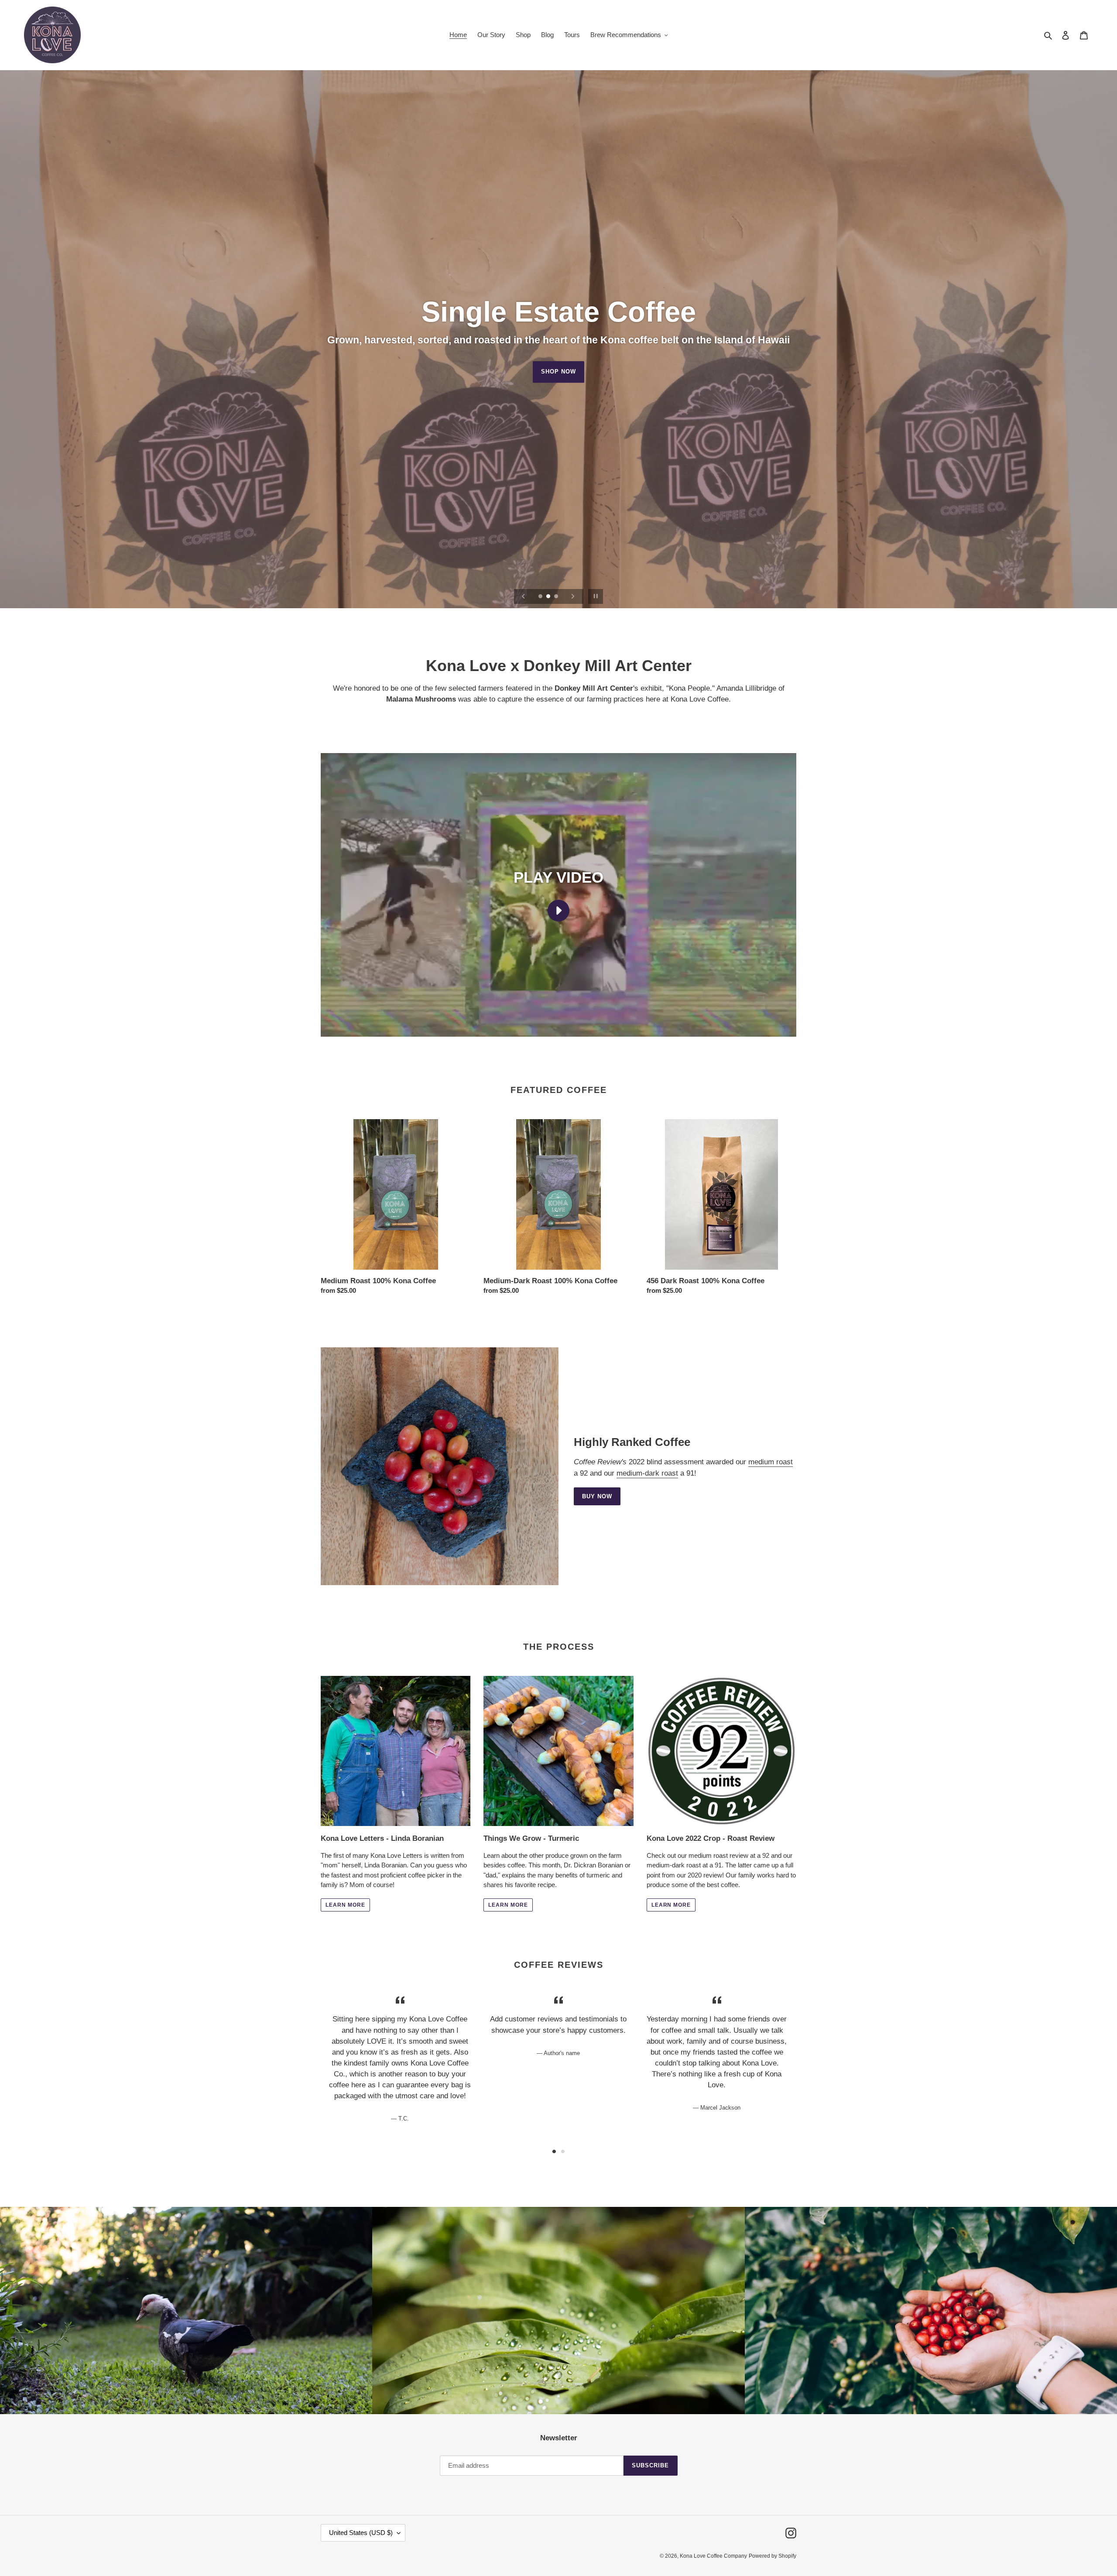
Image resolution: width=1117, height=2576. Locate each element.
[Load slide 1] (541, 597)
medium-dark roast (647, 1473)
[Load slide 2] (549, 597)
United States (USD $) (361, 2533)
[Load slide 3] (557, 597)
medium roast (771, 1462)
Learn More (558, 372)
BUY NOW (597, 1496)
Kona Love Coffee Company (713, 2556)
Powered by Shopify (773, 2556)
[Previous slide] (524, 596)
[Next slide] (573, 596)
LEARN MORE (345, 1905)
